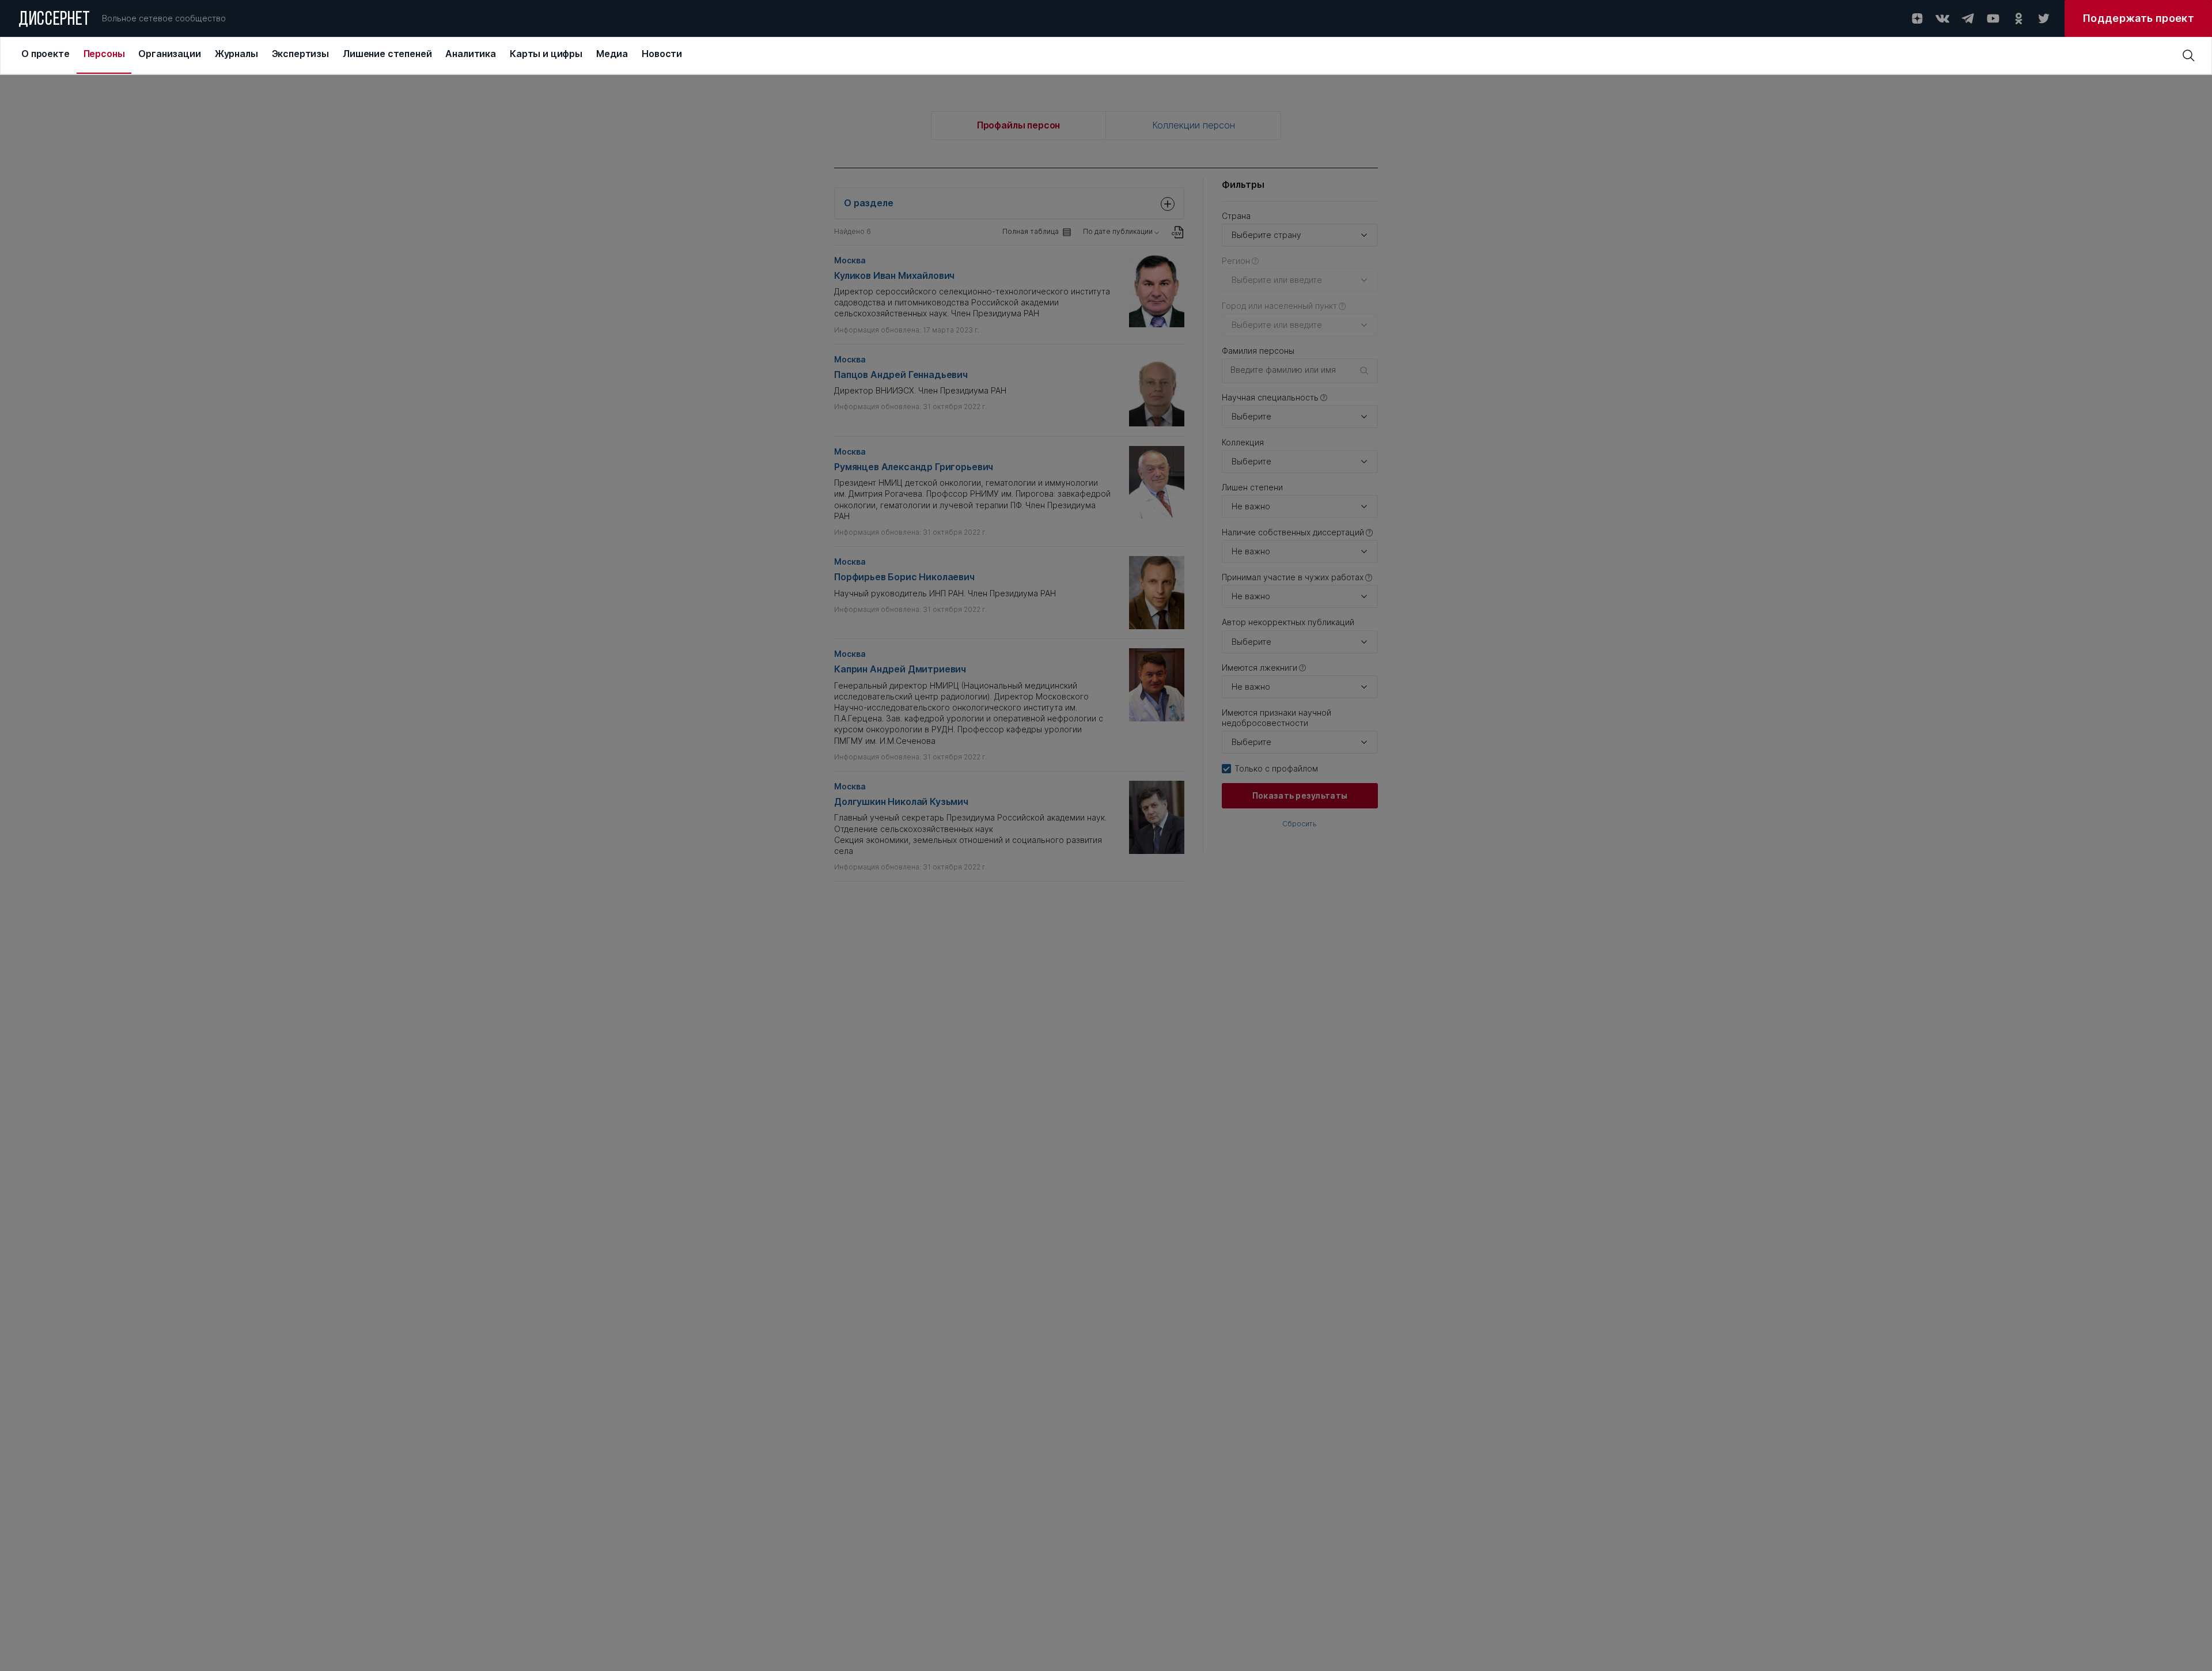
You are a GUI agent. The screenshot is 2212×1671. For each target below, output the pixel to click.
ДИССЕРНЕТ (54, 20)
